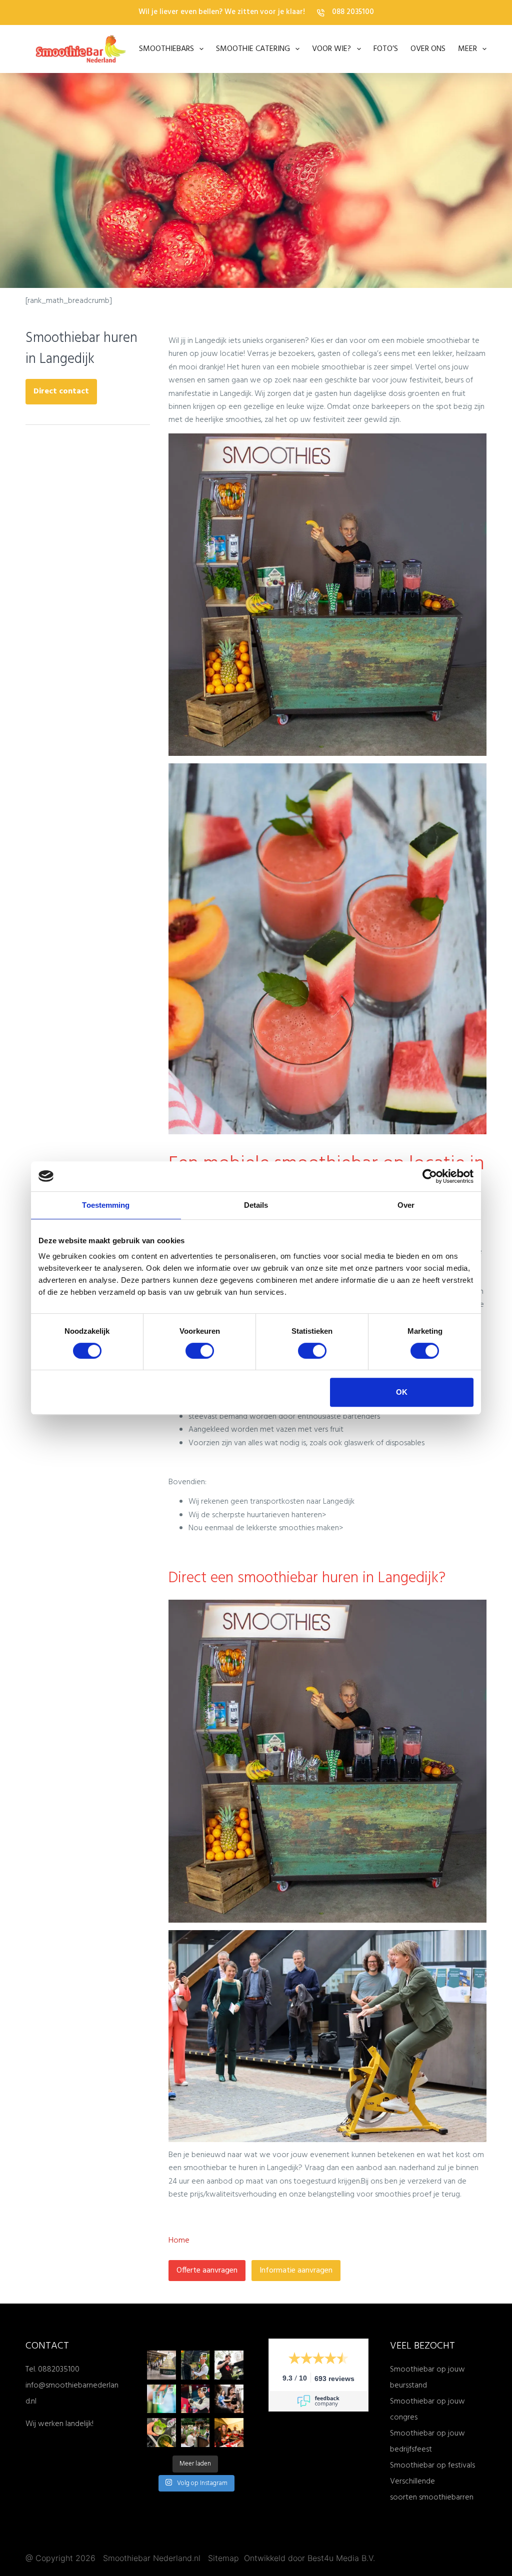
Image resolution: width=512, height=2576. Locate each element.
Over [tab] (406, 1205)
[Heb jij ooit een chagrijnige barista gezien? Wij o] (195, 2365)
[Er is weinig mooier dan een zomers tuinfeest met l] (195, 2433)
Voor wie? (331, 49)
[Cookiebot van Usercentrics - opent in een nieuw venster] (430, 1176)
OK (402, 1392)
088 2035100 (353, 12)
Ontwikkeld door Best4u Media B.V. (309, 2558)
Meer (467, 49)
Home (179, 2241)
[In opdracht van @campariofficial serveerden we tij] (229, 2433)
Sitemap (225, 2558)
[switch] (200, 1351)
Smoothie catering (253, 49)
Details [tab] (256, 1205)
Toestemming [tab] (106, 1205)
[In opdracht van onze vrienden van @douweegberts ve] (229, 2365)
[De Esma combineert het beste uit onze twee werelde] (229, 2399)
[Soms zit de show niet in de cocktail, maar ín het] (161, 2399)
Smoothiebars (166, 49)
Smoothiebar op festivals (432, 2466)
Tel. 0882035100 (52, 2370)
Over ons (428, 49)
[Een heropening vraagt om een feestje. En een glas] (161, 2365)
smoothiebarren (446, 2498)
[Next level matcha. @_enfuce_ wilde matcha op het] (161, 2433)
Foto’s (386, 49)
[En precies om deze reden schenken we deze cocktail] (195, 2399)
